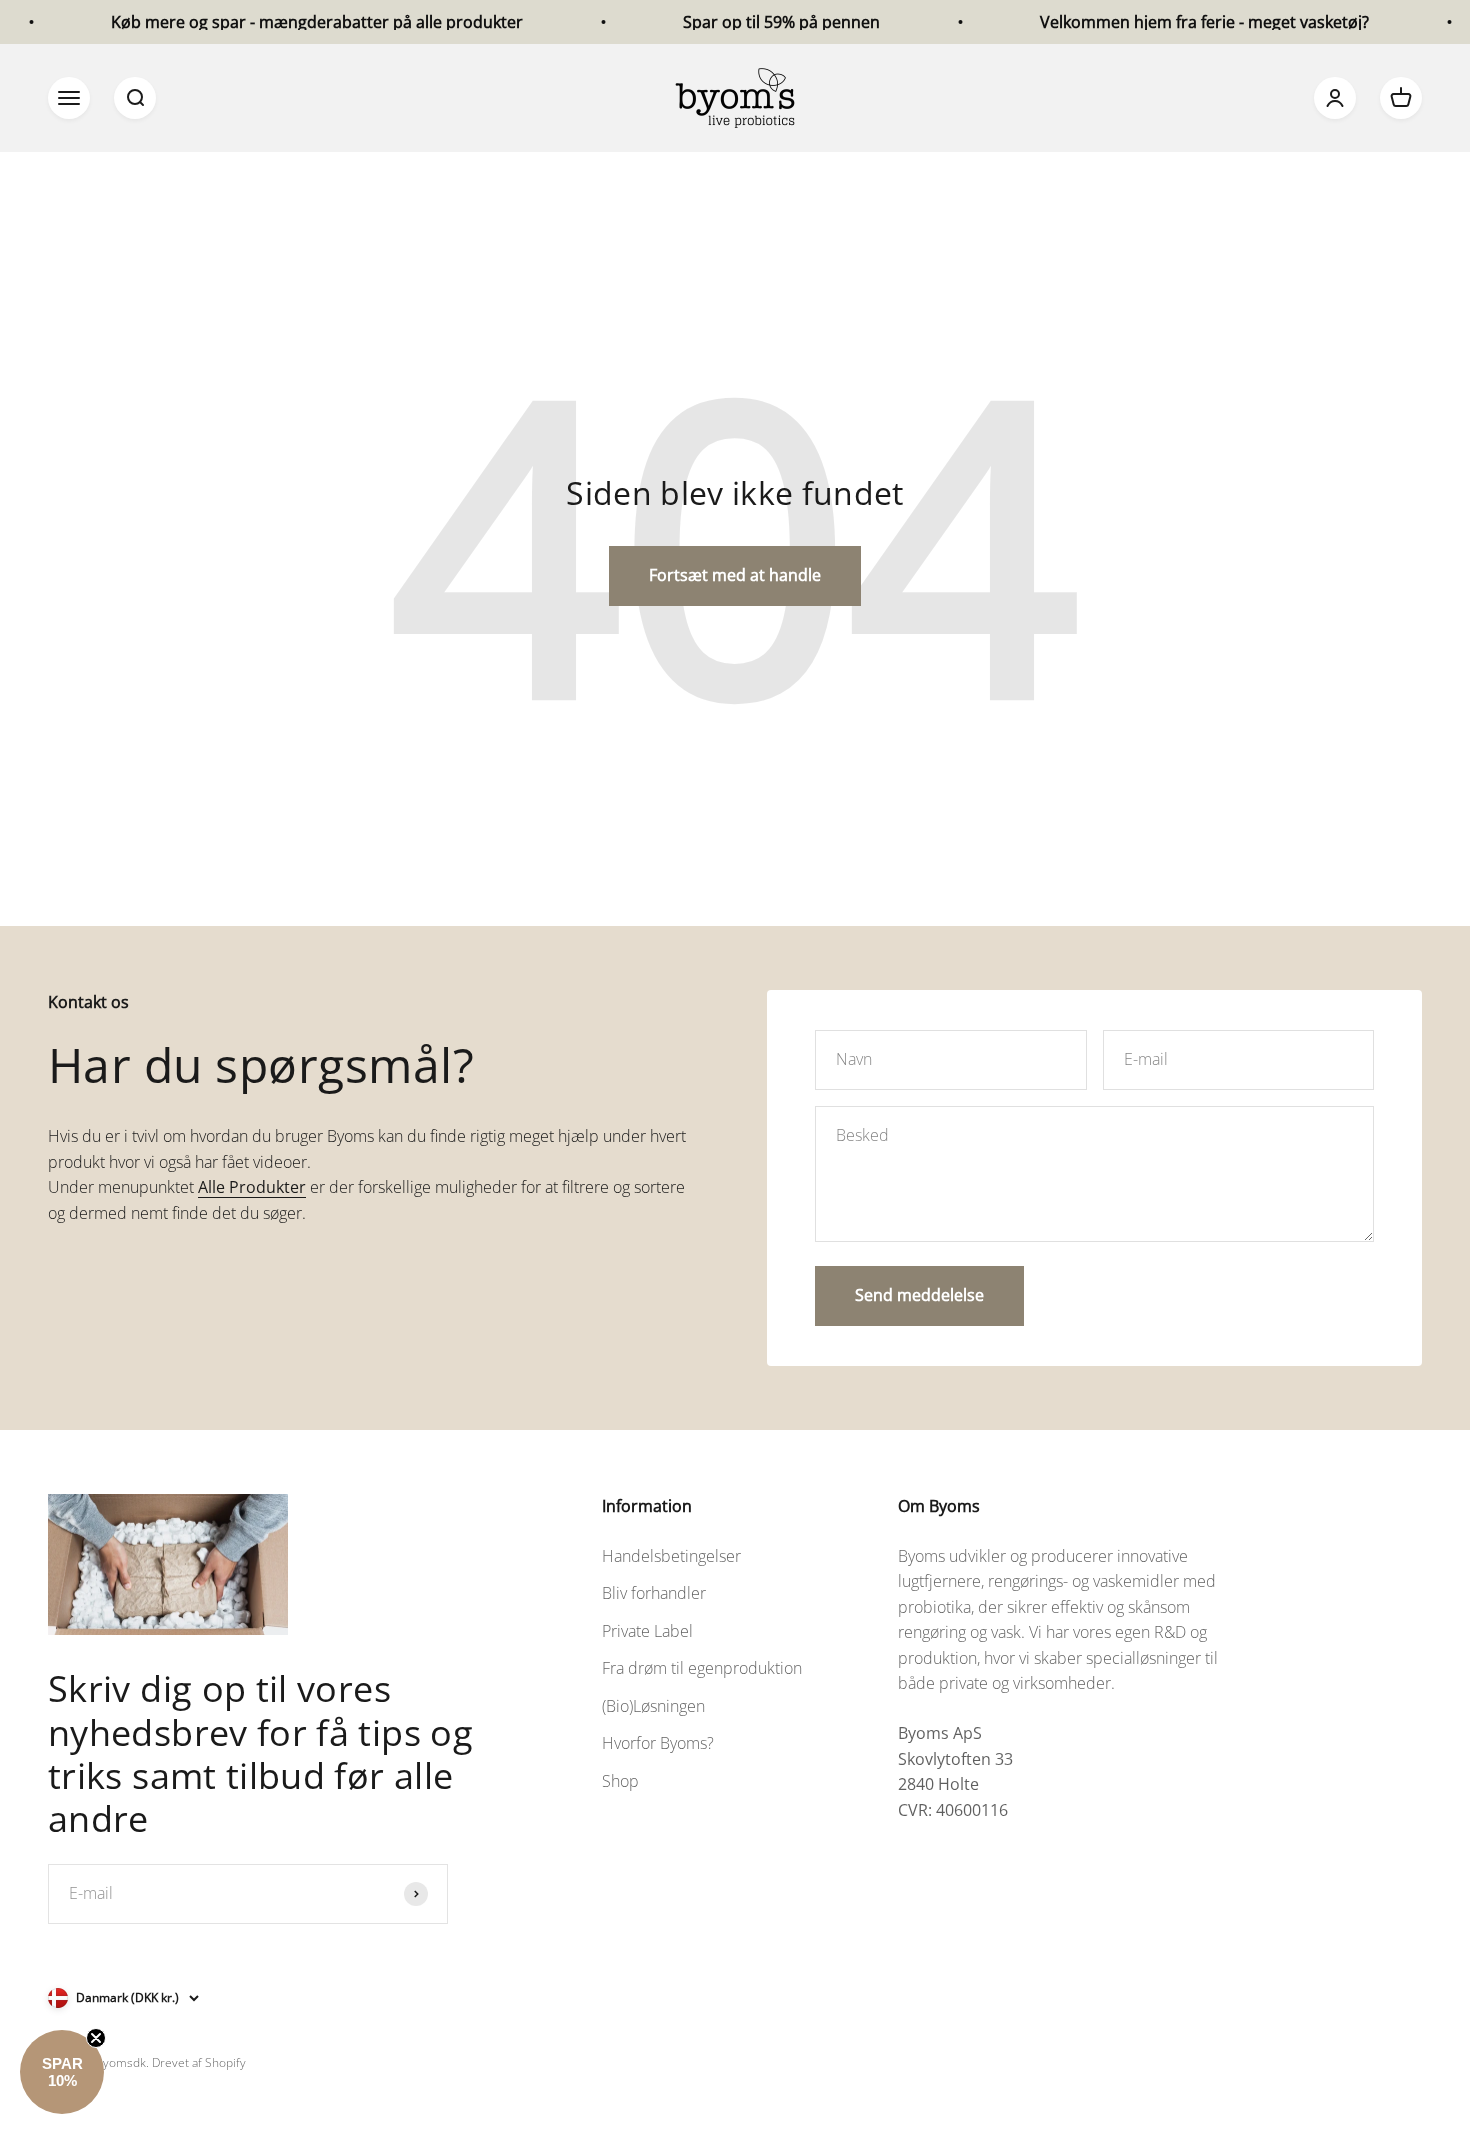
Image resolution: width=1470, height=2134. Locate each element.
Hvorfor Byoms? (658, 1743)
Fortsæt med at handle (735, 575)
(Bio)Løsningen (653, 1706)
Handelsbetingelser (671, 1556)
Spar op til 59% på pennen (748, 22)
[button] (62, 2072)
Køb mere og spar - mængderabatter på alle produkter (284, 22)
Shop (620, 1781)
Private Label (647, 1631)
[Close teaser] (96, 2038)
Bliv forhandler (654, 1593)
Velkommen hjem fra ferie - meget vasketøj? (1171, 22)
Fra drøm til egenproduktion (702, 1668)
